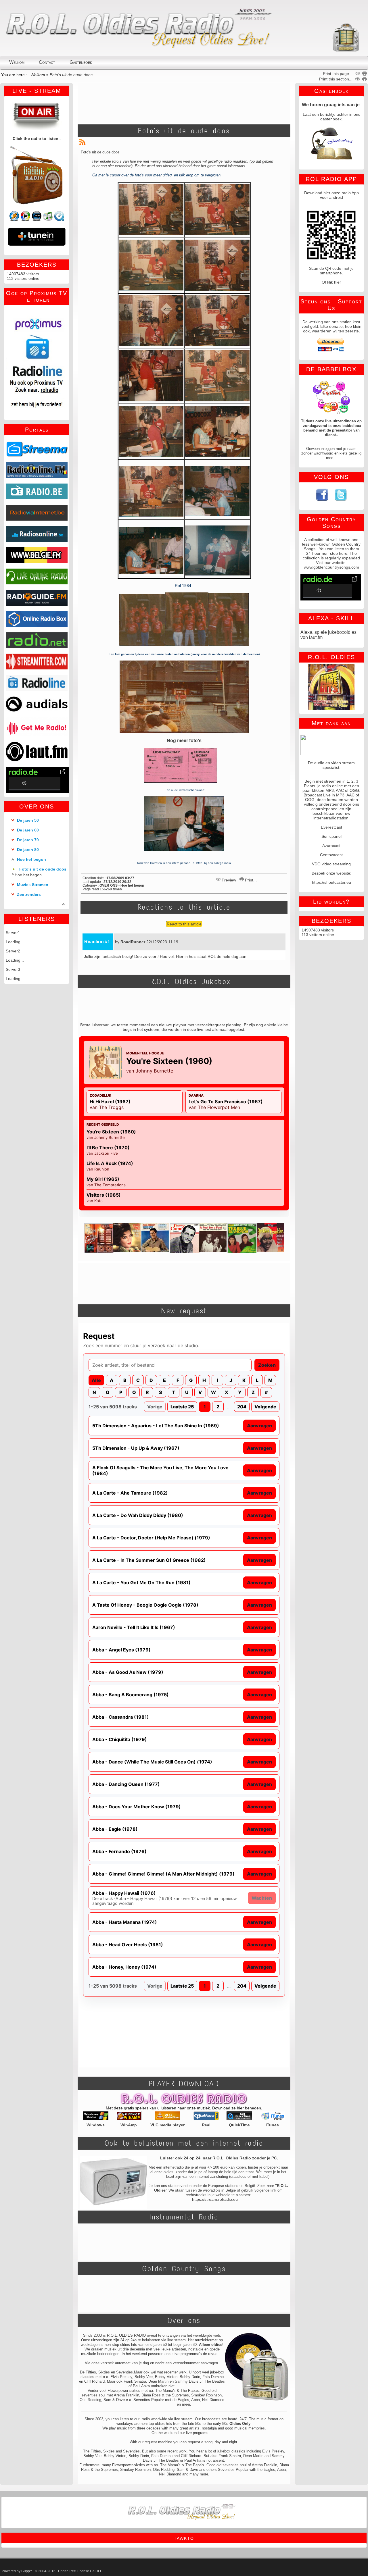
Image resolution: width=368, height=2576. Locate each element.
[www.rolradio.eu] (346, 51)
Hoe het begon (29, 875)
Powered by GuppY (17, 2571)
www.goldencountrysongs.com (331, 567)
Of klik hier (331, 282)
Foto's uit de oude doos (43, 869)
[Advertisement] (184, 102)
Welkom (38, 75)
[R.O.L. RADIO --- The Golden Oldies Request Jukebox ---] (144, 47)
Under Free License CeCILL (80, 2571)
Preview (229, 880)
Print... (250, 880)
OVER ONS (37, 806)
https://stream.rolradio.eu (215, 2199)
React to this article (184, 924)
